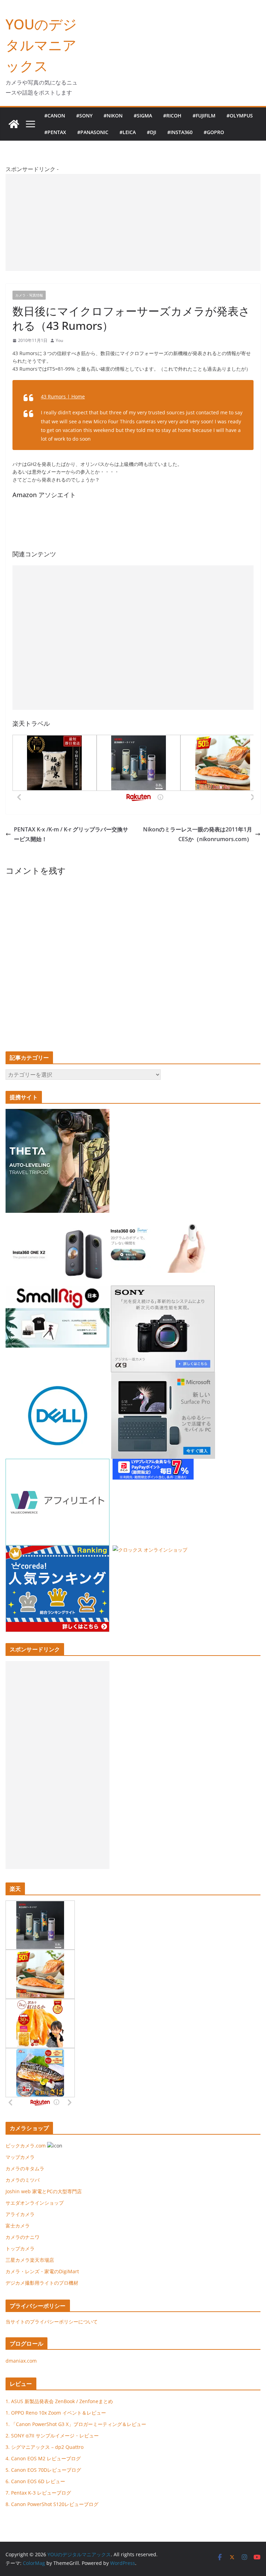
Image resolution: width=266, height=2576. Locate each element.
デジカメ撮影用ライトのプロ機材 (42, 2283)
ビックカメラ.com (26, 2146)
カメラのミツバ (23, 2180)
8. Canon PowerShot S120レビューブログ (52, 2504)
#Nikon (113, 116)
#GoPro (214, 132)
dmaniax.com (21, 2361)
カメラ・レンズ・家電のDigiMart (42, 2271)
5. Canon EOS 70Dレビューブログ (43, 2470)
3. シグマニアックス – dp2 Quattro (45, 2447)
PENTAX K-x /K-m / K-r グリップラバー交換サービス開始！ (71, 834)
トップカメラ (23, 2248)
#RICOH (172, 116)
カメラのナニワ (23, 2237)
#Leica (128, 132)
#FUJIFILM (204, 116)
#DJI (152, 132)
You (59, 340)
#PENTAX (55, 132)
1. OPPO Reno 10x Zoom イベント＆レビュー (56, 2413)
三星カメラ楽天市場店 (30, 2260)
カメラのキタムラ (25, 2168)
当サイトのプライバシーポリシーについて (52, 2322)
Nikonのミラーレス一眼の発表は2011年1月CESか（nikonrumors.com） (198, 834)
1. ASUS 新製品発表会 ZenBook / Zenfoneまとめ (59, 2401)
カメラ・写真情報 (29, 295)
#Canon (55, 116)
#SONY (84, 116)
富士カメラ (18, 2226)
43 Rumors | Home (63, 396)
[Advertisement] (133, 222)
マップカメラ (20, 2157)
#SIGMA (143, 116)
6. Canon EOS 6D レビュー (35, 2481)
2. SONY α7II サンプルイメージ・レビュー (52, 2436)
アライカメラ (20, 2214)
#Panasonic (93, 132)
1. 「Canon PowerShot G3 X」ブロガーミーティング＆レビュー (76, 2424)
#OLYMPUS (240, 116)
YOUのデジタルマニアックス (41, 45)
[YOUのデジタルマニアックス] (14, 124)
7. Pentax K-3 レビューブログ (38, 2493)
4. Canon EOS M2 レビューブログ (43, 2458)
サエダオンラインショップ (35, 2203)
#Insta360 (180, 132)
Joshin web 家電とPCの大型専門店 (44, 2191)
